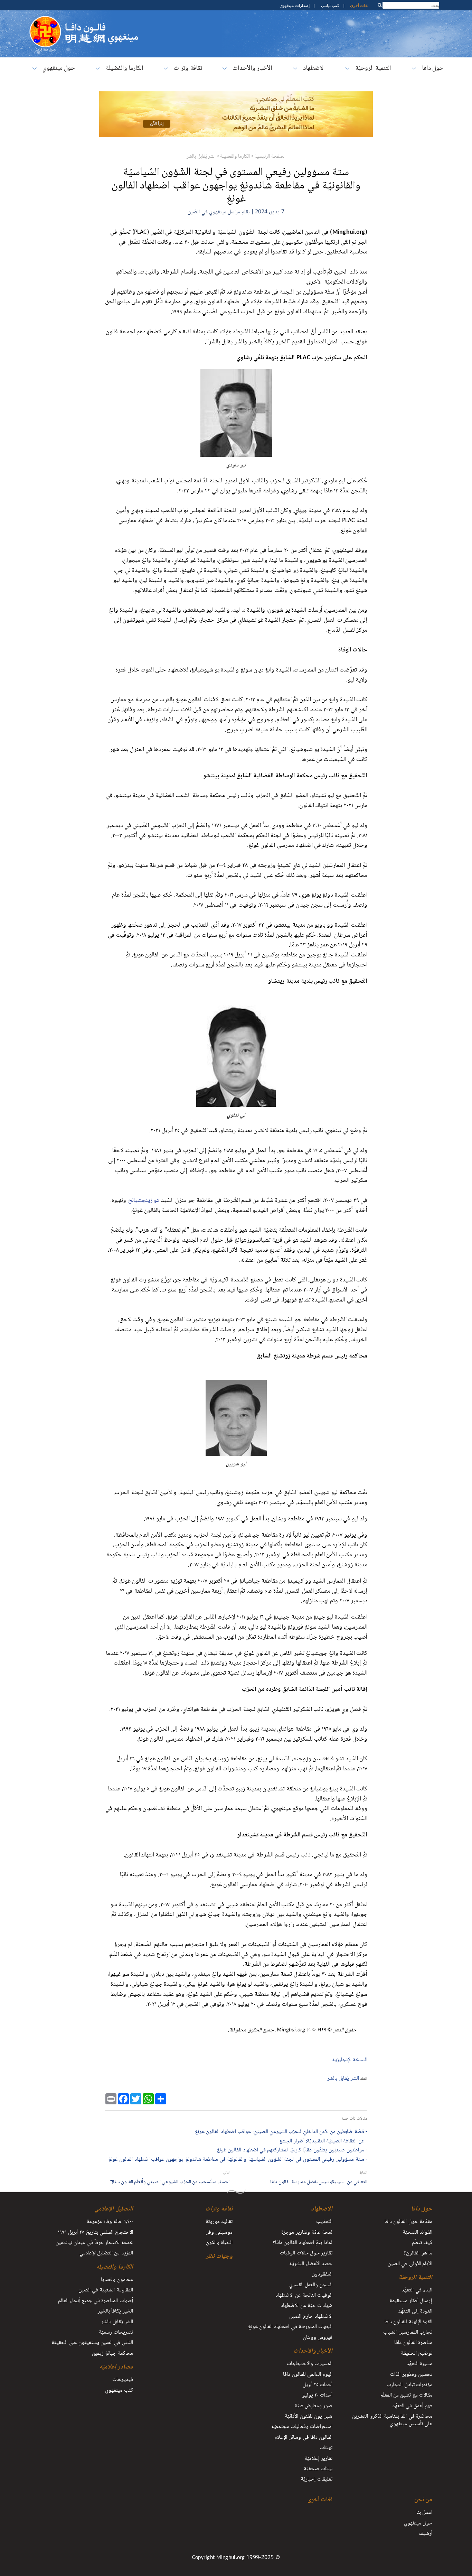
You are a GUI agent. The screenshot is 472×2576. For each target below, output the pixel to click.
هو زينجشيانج (144, 1201)
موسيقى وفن (219, 2233)
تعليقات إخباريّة (317, 2480)
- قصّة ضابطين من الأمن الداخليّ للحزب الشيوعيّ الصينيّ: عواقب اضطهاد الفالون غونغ (281, 2132)
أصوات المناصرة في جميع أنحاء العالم (95, 2301)
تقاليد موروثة (219, 2222)
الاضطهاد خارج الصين (311, 2317)
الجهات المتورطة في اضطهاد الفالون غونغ (290, 2327)
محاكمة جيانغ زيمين (112, 2354)
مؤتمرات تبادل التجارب (409, 2385)
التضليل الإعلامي (114, 2209)
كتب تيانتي (330, 5)
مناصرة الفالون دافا (413, 2343)
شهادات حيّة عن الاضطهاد (306, 2306)
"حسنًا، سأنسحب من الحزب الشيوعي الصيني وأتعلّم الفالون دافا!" (170, 2182)
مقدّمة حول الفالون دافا (408, 2222)
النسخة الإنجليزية (350, 2060)
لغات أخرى (359, 5)
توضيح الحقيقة (417, 2354)
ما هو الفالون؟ (418, 2253)
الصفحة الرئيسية (270, 157)
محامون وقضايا (117, 2280)
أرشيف (426, 2534)
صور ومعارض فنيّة (314, 2406)
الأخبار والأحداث (252, 69)
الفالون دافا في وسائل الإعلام (303, 2438)
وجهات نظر (219, 2257)
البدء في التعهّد (417, 2290)
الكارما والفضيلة (125, 69)
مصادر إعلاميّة (116, 2367)
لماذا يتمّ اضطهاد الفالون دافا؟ (303, 2243)
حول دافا (433, 69)
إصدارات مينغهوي (294, 5)
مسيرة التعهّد (419, 2364)
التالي (227, 2173)
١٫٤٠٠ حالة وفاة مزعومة (110, 2222)
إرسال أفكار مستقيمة (411, 2301)
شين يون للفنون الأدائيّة (309, 2417)
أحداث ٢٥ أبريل (318, 2385)
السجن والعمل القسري (311, 2285)
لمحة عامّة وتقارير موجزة (307, 2233)
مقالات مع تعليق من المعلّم (406, 2396)
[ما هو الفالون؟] (45, 19)
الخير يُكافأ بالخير (115, 2311)
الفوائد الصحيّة (417, 2233)
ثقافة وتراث (188, 69)
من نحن (423, 2500)
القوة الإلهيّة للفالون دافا (408, 2322)
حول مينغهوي (59, 69)
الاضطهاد (314, 69)
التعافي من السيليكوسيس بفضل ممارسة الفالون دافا (319, 2182)
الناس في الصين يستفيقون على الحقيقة (92, 2343)
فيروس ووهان (318, 2338)
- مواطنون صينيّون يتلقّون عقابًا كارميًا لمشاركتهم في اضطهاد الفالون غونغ (292, 2151)
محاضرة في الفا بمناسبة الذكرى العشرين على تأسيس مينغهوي (392, 2421)
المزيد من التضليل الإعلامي (106, 2253)
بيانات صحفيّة (318, 2469)
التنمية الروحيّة (373, 69)
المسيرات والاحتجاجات (310, 2364)
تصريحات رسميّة (116, 2333)
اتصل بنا (424, 2513)
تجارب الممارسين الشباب (408, 2333)
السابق (363, 2173)
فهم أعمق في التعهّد (412, 2406)
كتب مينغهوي (119, 2391)
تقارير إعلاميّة (318, 2459)
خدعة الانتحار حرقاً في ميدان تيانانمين (94, 2243)
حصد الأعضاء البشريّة (311, 2264)
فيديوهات (123, 2380)
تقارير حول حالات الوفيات (306, 2253)
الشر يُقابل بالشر (201, 157)
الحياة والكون (219, 2243)
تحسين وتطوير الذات (411, 2375)
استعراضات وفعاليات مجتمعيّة (302, 2427)
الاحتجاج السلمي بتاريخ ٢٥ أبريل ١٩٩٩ (95, 2233)
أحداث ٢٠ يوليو (317, 2396)
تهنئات (326, 2448)
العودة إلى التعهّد (415, 2311)
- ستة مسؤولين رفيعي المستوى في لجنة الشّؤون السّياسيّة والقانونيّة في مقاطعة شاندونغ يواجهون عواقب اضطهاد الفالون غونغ (238, 2160)
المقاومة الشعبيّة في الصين (106, 2290)
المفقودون (322, 2274)
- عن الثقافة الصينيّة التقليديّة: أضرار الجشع (323, 2142)
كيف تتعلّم (422, 2243)
